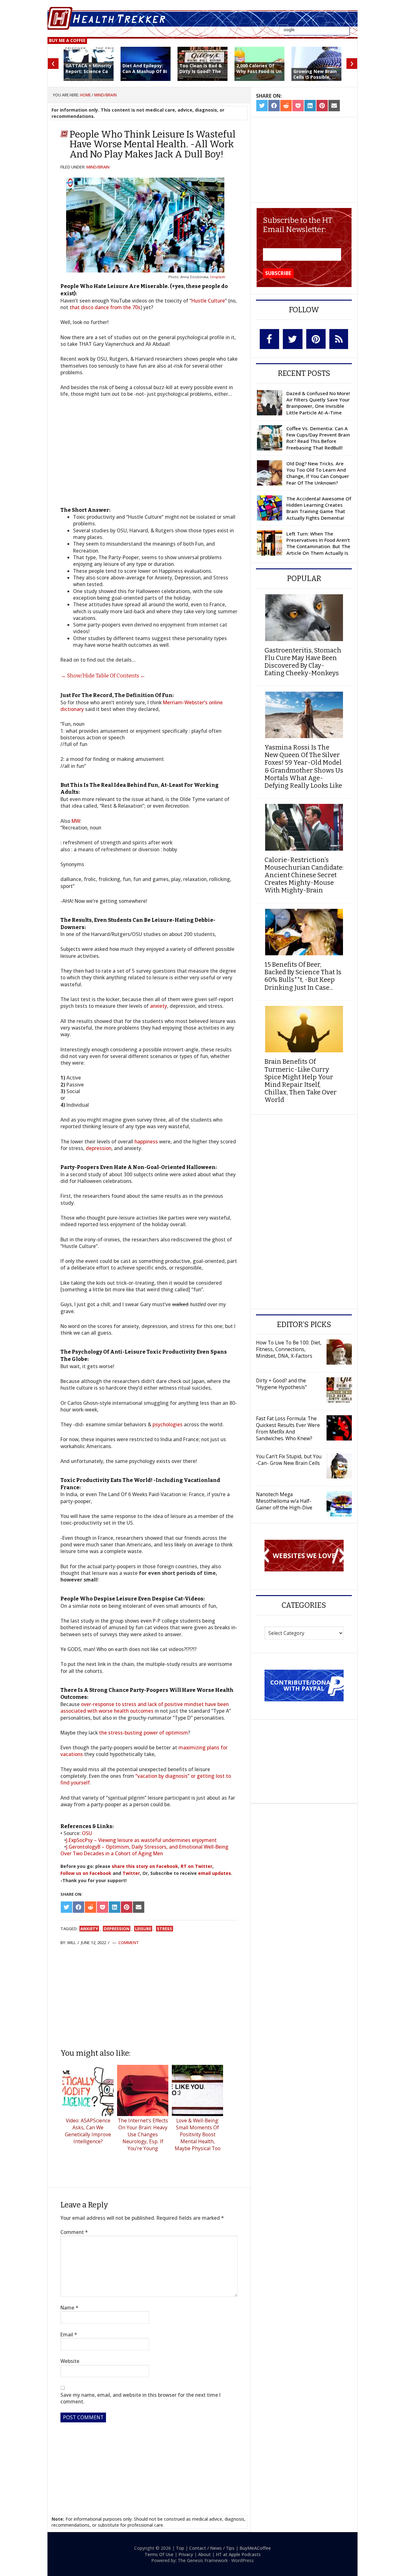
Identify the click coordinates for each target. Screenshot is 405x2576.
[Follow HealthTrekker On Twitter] (293, 339)
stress (165, 1929)
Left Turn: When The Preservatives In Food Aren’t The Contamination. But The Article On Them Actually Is (318, 543)
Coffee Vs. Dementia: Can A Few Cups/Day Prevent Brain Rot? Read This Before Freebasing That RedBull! (318, 438)
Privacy (186, 2554)
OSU (87, 1833)
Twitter (131, 1873)
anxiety (159, 1006)
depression (99, 1148)
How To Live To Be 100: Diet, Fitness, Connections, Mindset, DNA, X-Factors (289, 1349)
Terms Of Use (159, 2554)
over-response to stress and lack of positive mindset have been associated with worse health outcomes (145, 1707)
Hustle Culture (208, 301)
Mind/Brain (98, 167)
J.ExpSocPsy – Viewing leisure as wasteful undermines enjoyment (141, 1840)
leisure (143, 1929)
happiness (146, 1141)
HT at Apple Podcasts (238, 2554)
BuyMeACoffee (255, 2548)
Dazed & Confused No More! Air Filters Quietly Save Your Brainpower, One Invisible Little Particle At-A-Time (318, 403)
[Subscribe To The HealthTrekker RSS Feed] (339, 339)
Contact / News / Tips (212, 2548)
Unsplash (218, 277)
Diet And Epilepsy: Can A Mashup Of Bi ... (145, 71)
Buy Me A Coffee (67, 40)
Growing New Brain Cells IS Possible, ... (315, 74)
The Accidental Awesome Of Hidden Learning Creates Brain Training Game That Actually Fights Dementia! (319, 508)
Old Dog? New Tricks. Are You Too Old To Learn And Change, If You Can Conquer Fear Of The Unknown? (318, 473)
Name (69, 2308)
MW (76, 821)
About (204, 2554)
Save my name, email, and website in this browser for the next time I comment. (140, 2398)
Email (69, 2335)
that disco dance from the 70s (105, 307)
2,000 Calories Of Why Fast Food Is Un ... (259, 71)
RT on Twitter (196, 1866)
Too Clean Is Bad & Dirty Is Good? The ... (201, 71)
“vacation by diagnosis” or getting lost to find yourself (146, 1779)
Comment (129, 1943)
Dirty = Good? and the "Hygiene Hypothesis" (281, 1384)
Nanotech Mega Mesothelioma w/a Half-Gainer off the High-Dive (284, 1501)
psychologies (168, 1424)
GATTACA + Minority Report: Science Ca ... (89, 71)
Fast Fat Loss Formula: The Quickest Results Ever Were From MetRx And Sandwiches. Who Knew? (288, 1428)
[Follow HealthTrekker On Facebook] (269, 339)
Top (180, 2548)
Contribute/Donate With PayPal (304, 1685)
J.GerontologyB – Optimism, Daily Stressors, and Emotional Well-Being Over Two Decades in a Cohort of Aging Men (144, 1850)
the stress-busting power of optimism (143, 1733)
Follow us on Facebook (86, 1873)
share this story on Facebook (145, 1866)
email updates (215, 1873)
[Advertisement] (149, 1997)
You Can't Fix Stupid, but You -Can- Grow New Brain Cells (289, 1460)
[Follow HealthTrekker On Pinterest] (316, 339)
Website (70, 2361)
